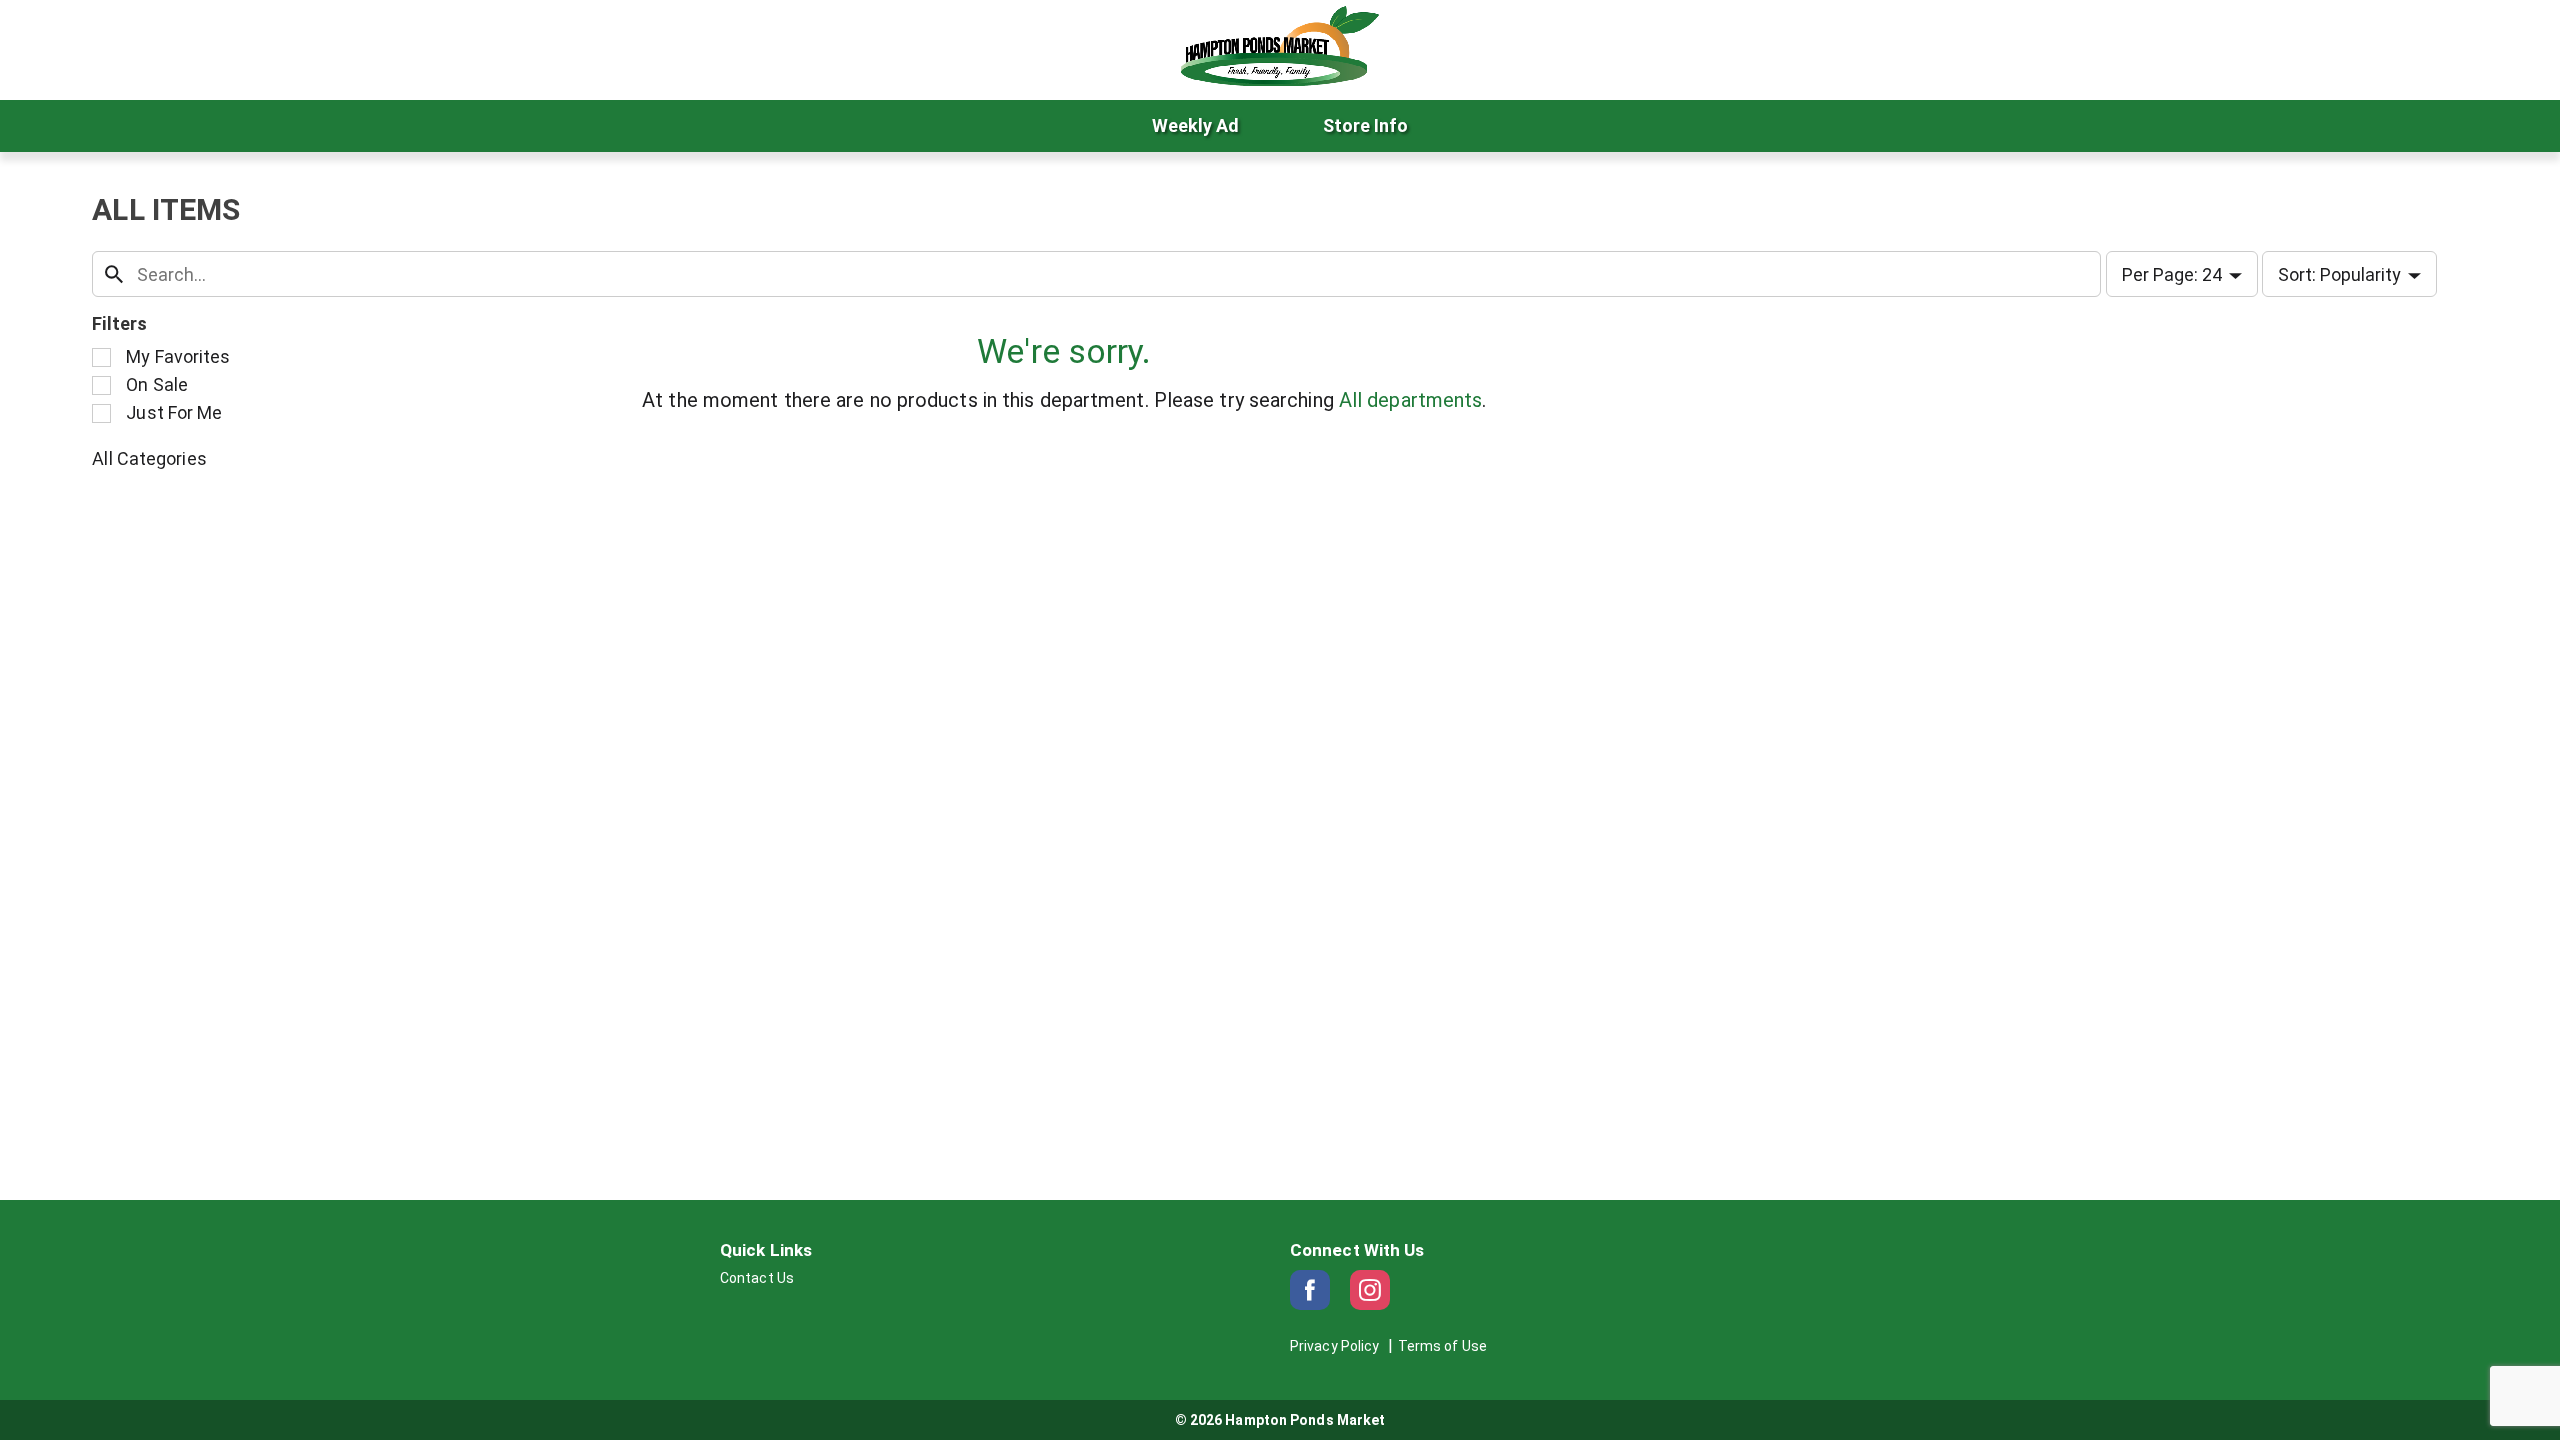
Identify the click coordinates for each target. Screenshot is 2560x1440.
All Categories (149, 458)
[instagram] (1370, 1290)
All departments (1411, 400)
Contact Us (757, 1278)
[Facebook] (1310, 1290)
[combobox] (1096, 274)
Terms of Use (1442, 1346)
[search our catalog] (114, 274)
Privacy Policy (1334, 1346)
